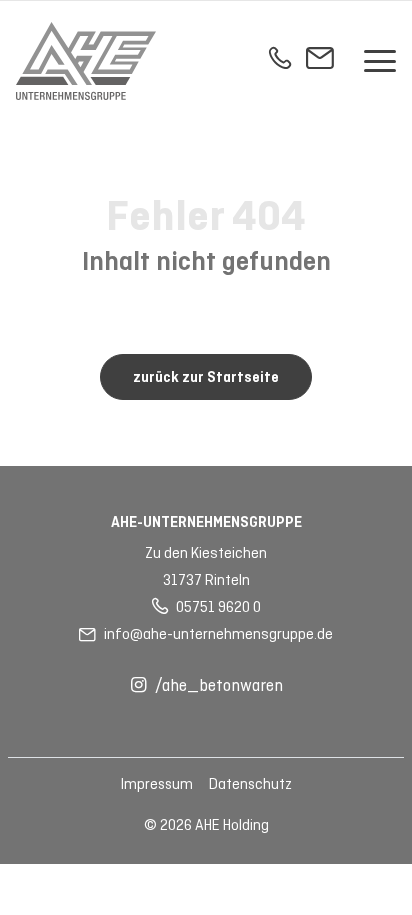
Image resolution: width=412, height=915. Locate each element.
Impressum (157, 785)
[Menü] (380, 61)
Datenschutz (250, 785)
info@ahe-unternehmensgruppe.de (218, 635)
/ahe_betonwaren (219, 687)
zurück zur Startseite (206, 378)
